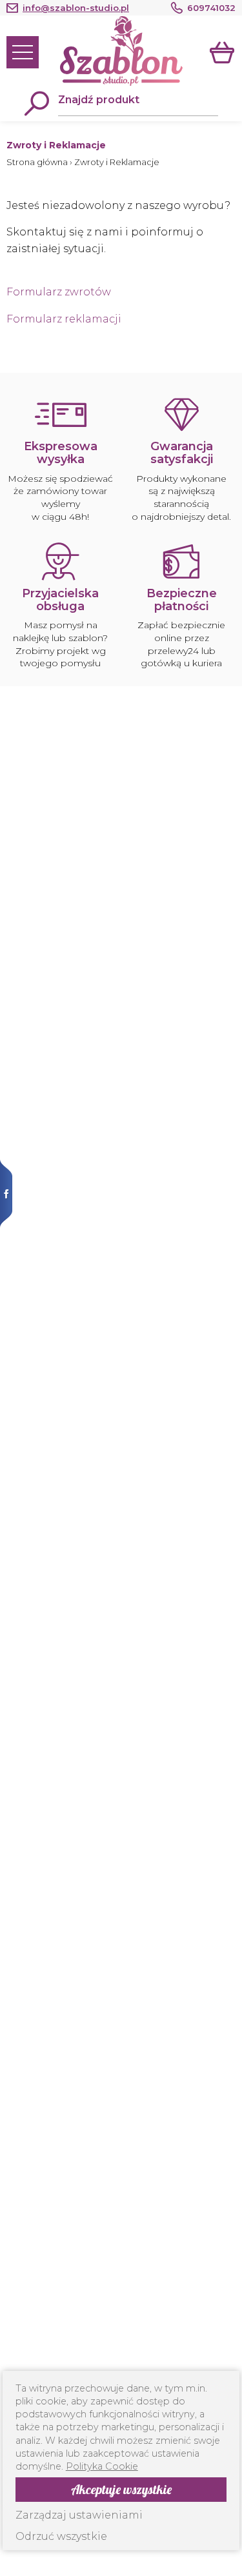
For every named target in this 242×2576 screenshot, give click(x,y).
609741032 (211, 8)
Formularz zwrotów (59, 292)
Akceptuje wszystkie (121, 2489)
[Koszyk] (223, 52)
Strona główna (37, 162)
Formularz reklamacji (64, 319)
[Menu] (23, 52)
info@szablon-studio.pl (76, 8)
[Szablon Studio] (121, 51)
